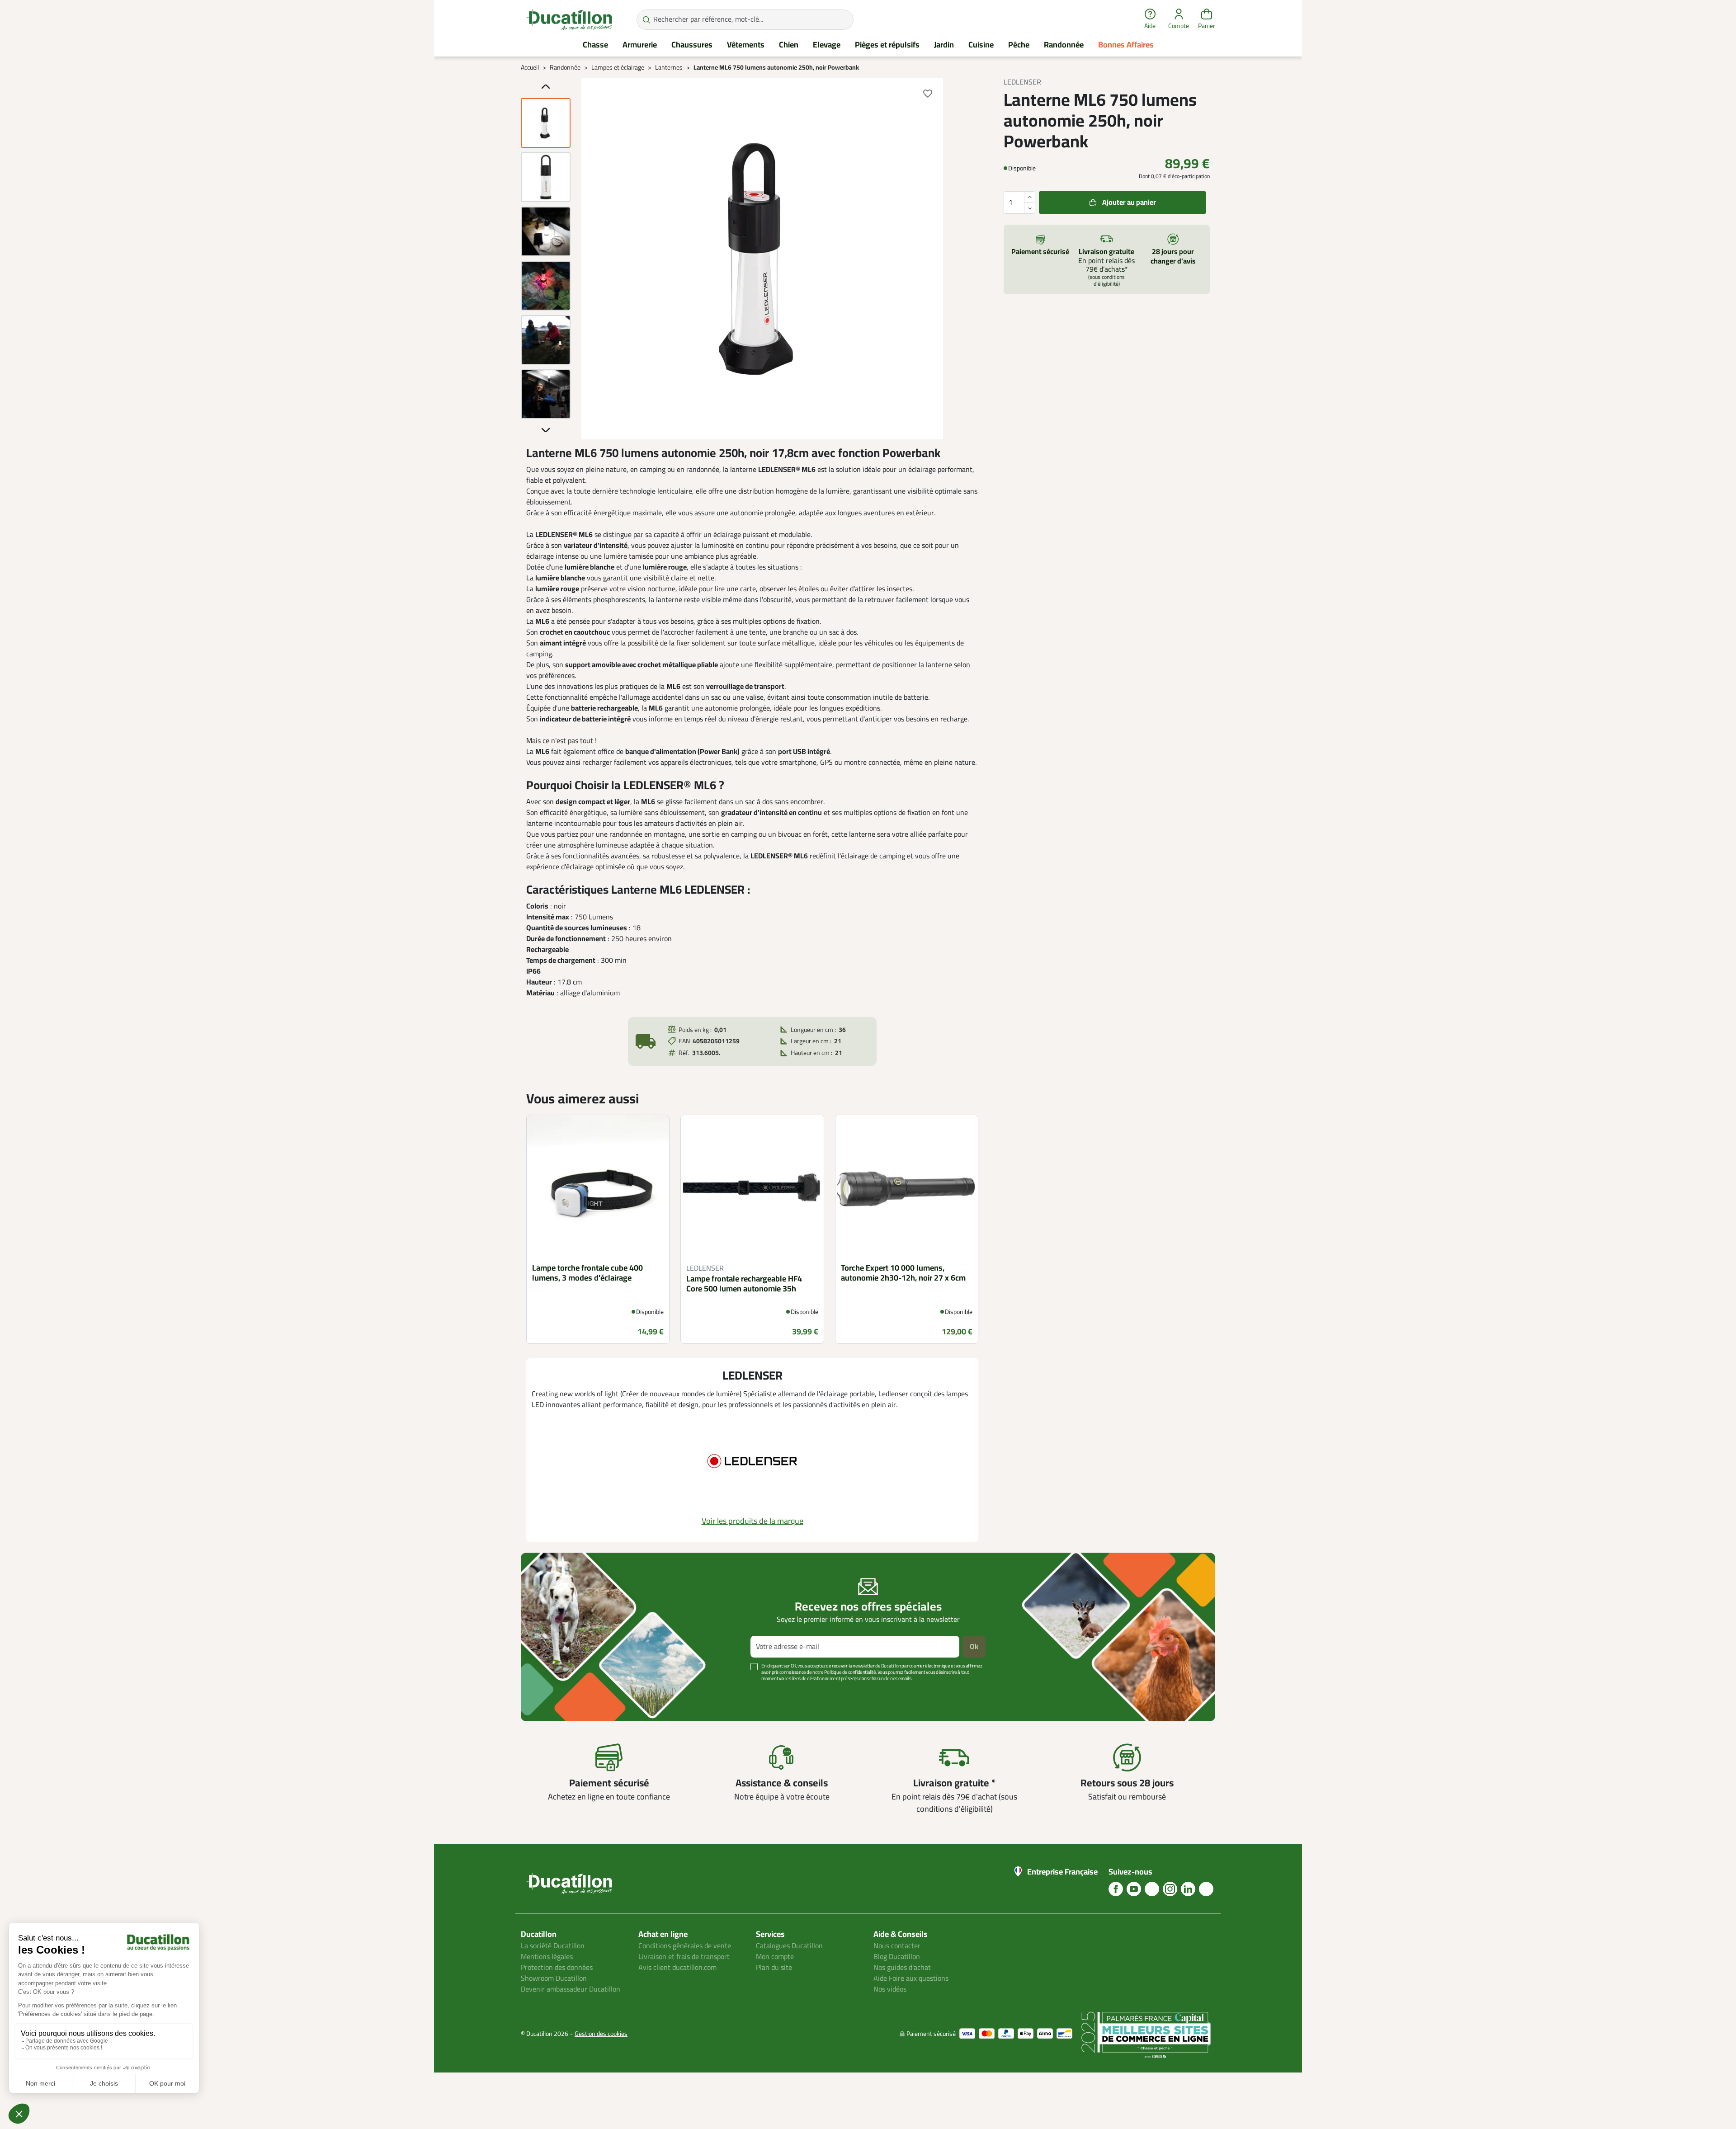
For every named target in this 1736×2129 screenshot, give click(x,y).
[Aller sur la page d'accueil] (569, 19)
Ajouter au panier (1129, 203)
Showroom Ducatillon (554, 1978)
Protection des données (557, 1968)
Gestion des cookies (601, 2034)
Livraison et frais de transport (684, 1957)
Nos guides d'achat (902, 1968)
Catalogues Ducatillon (789, 1946)
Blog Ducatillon (897, 1957)
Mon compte (775, 1957)
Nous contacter (897, 1946)
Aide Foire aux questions (911, 1978)
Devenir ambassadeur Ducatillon (571, 1989)
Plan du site (774, 1968)
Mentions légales (547, 1957)
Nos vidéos (890, 1989)
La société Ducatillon (553, 1946)
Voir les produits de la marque (752, 1521)
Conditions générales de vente (685, 1946)
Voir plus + (552, 1692)
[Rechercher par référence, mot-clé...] (646, 20)
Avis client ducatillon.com (677, 1968)
